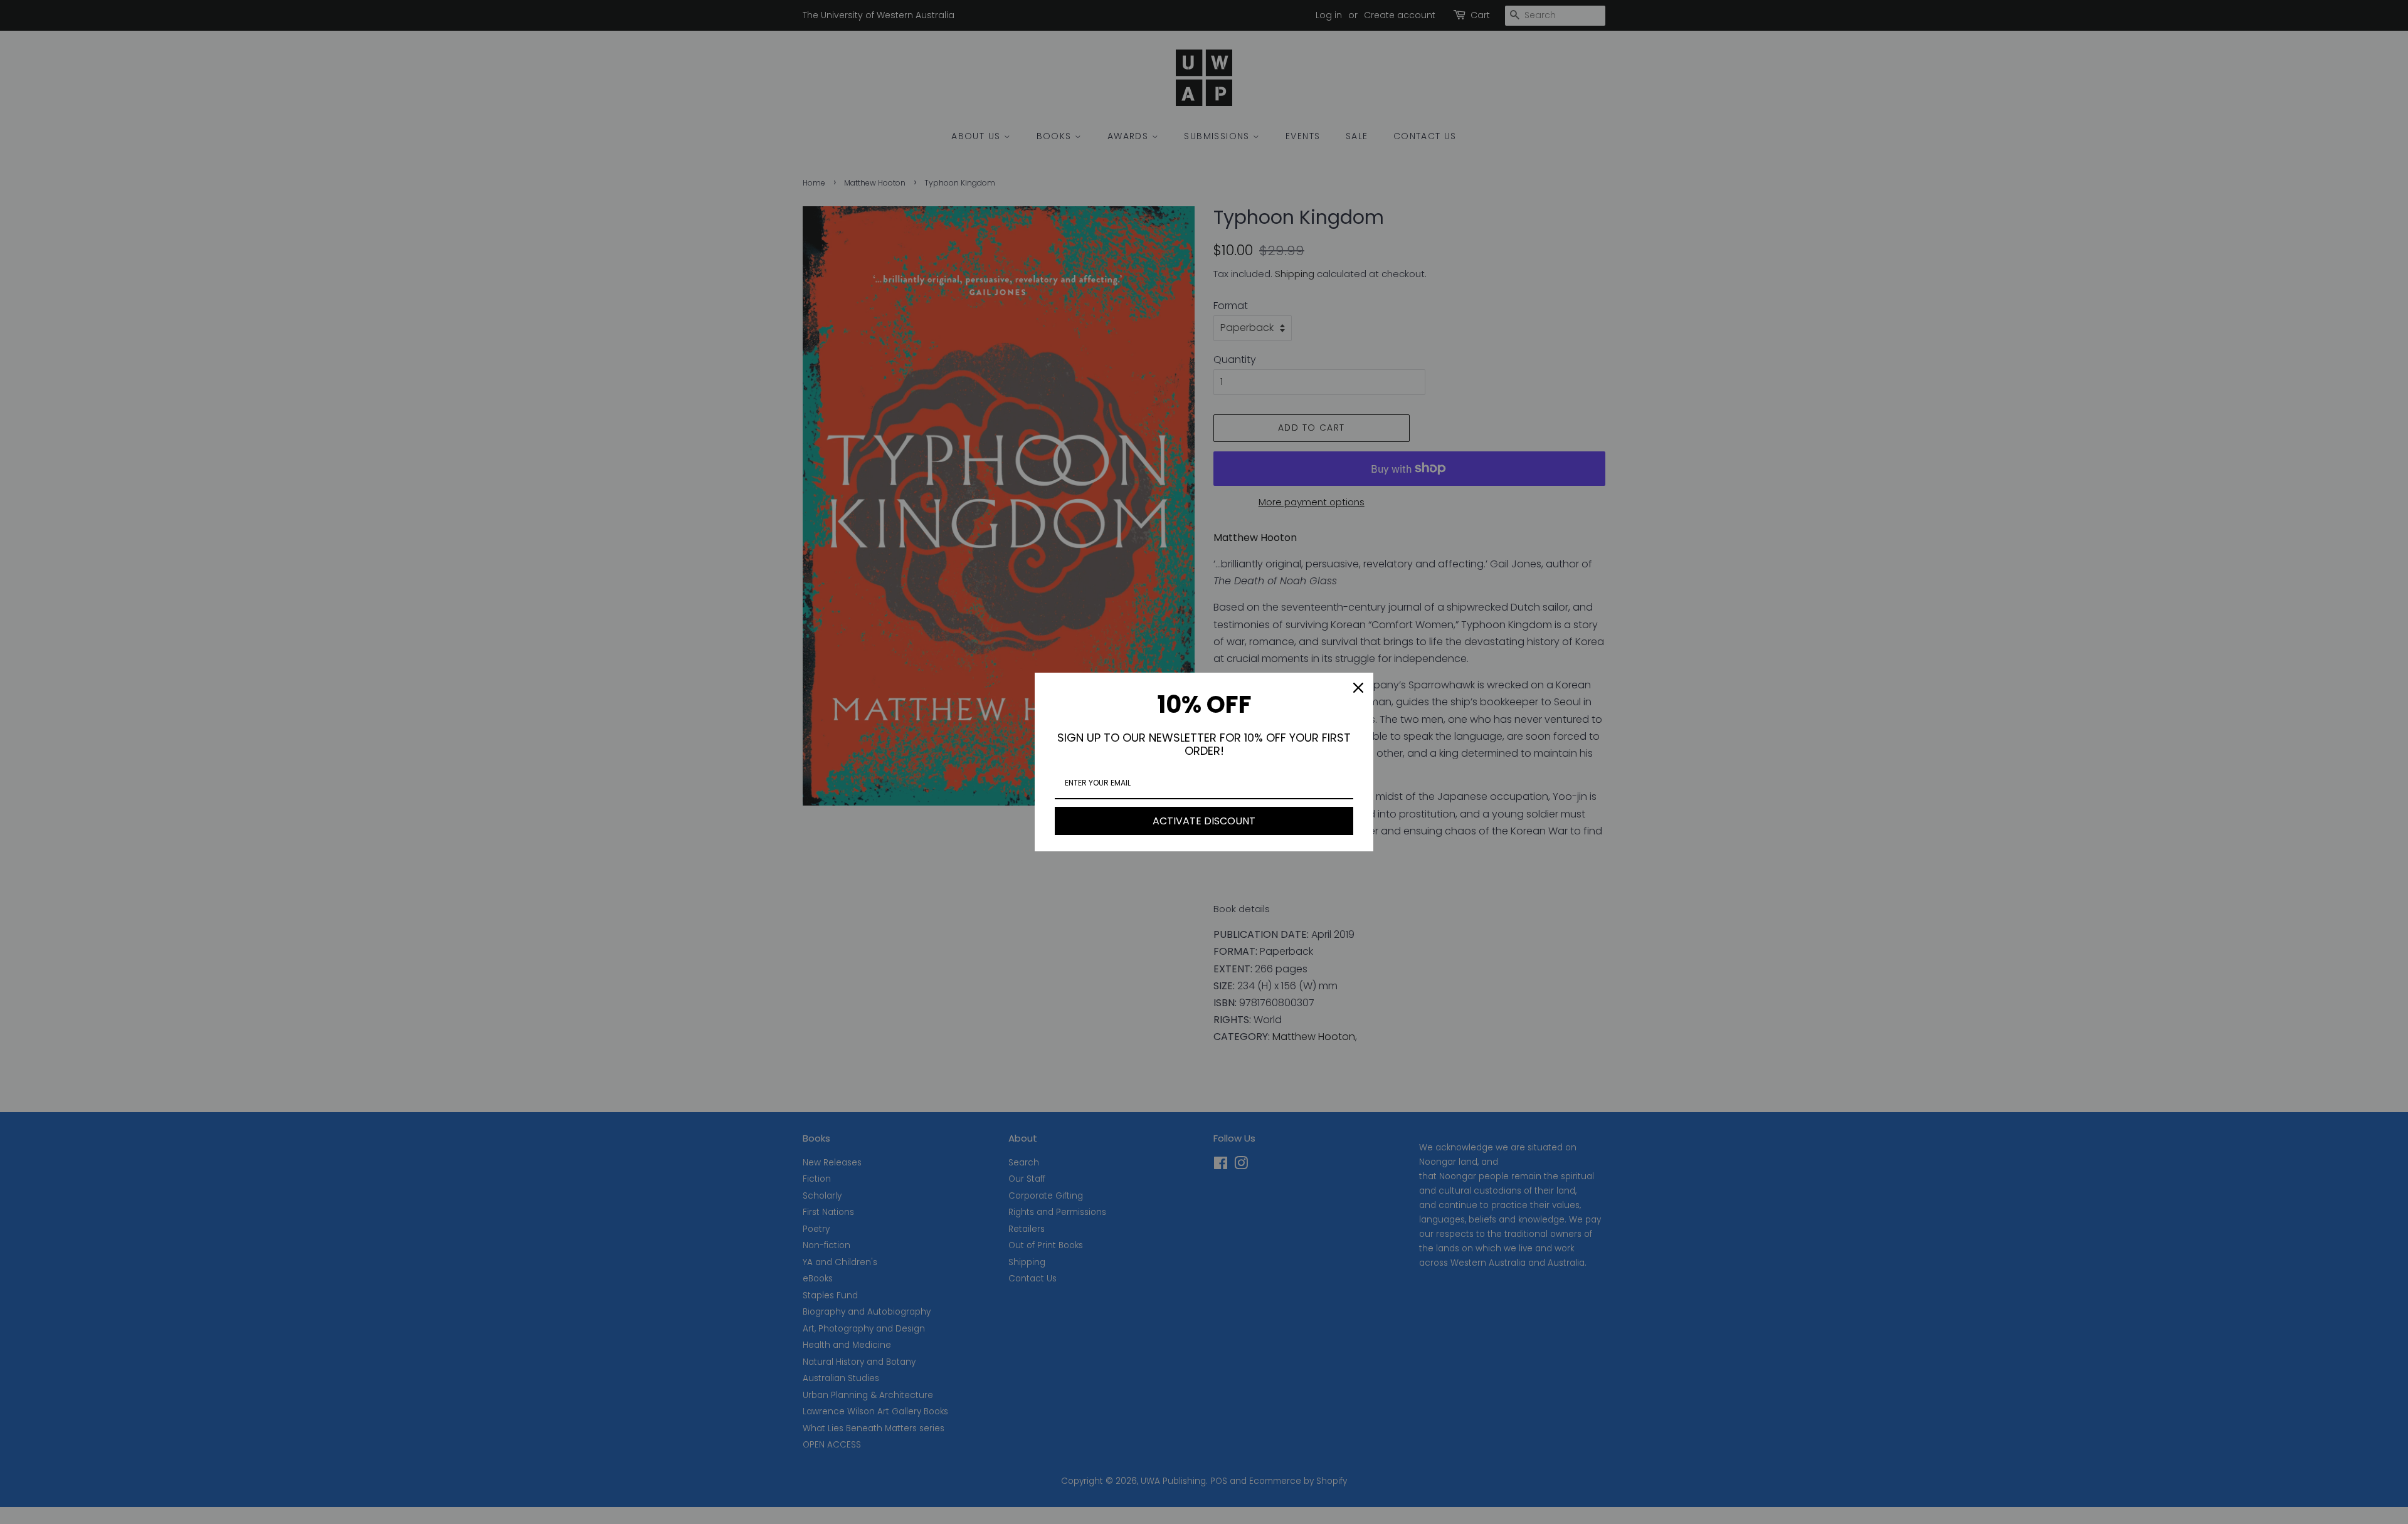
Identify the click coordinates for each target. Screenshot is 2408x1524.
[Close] (1358, 688)
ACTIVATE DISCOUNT (1204, 821)
